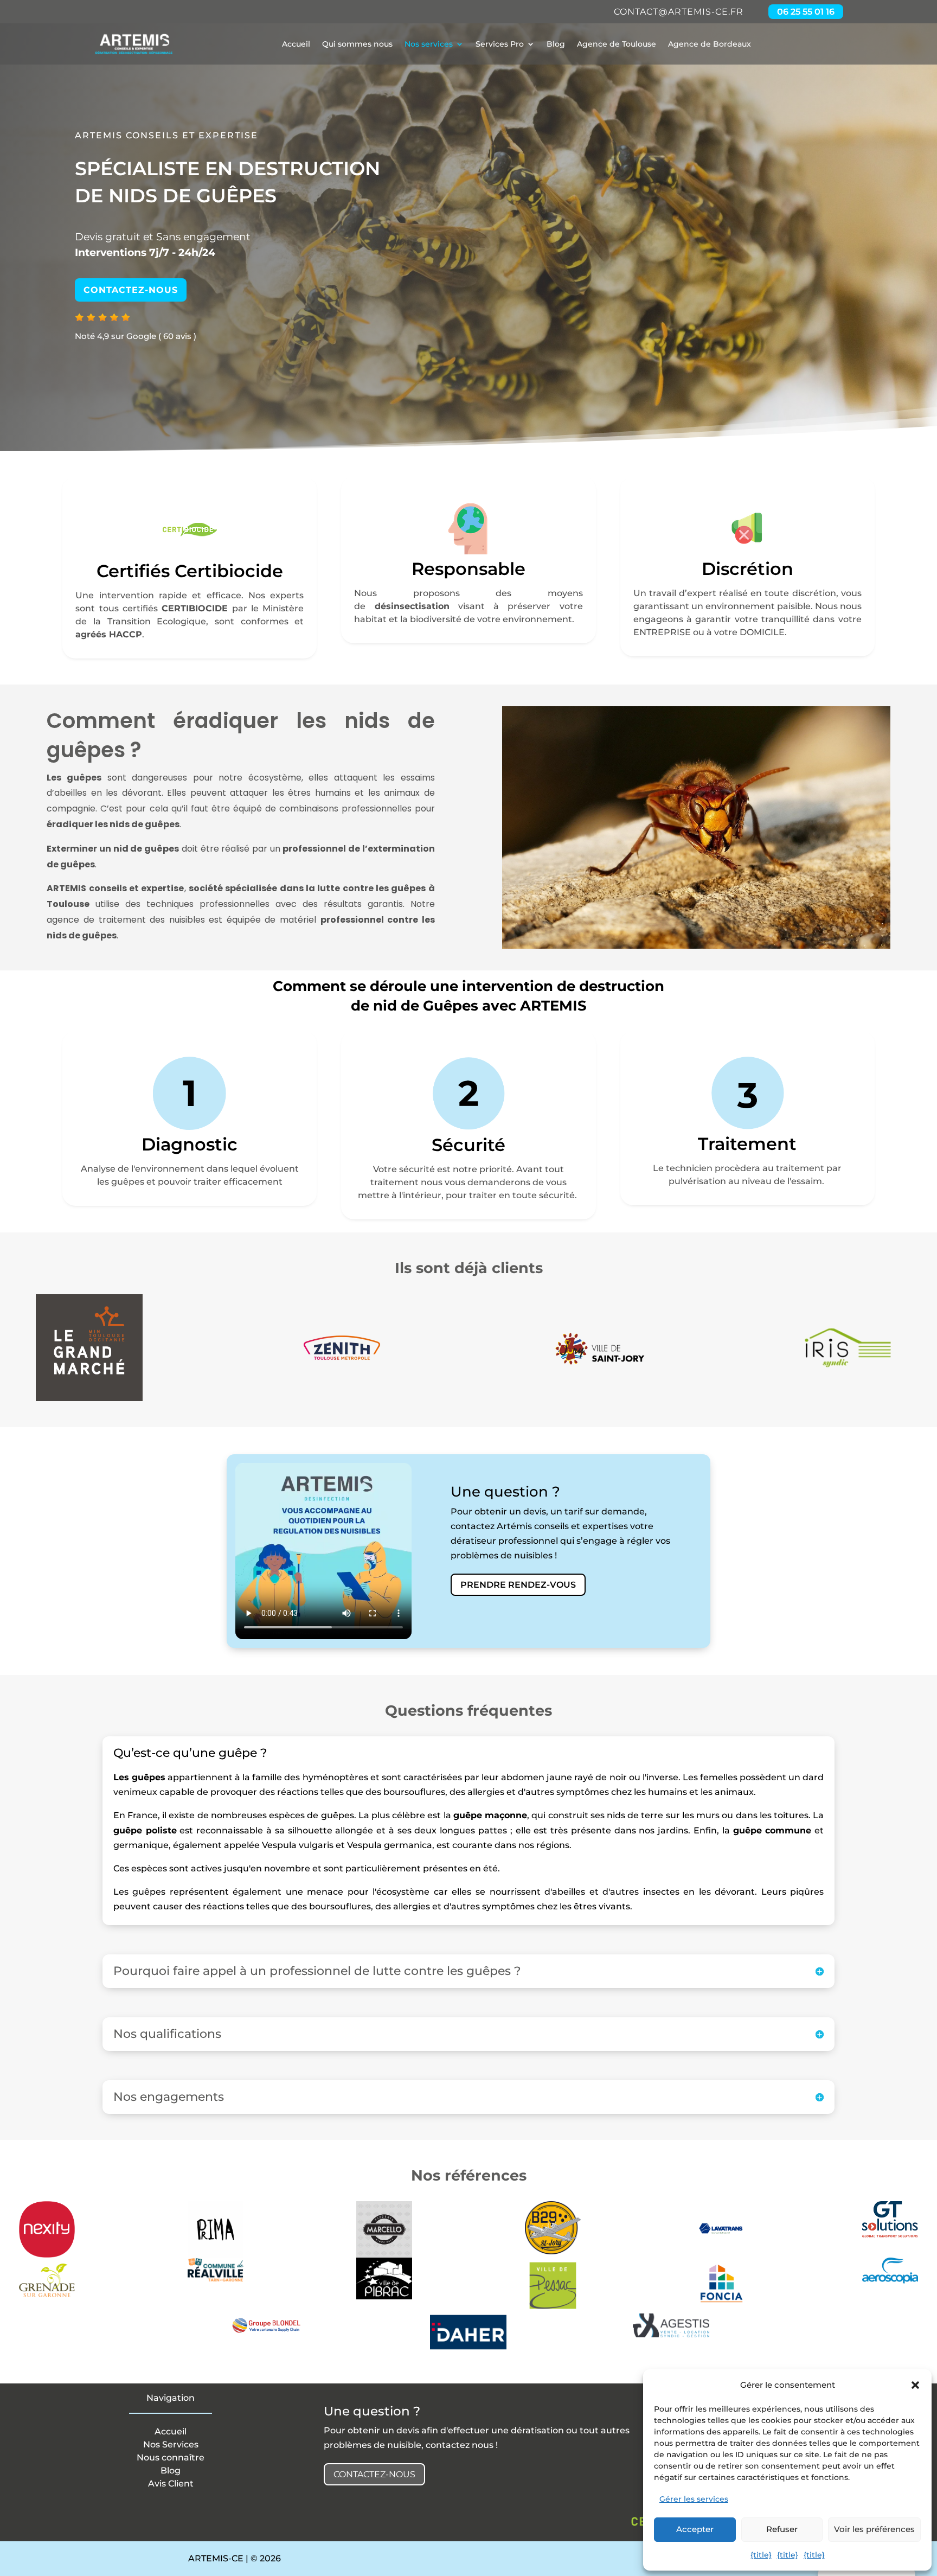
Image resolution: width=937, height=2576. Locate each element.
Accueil (296, 44)
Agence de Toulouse (617, 44)
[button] (915, 2385)
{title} (761, 2555)
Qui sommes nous (357, 44)
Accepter (695, 2529)
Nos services (429, 44)
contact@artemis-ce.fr (679, 12)
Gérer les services (694, 2499)
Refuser (782, 2529)
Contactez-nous (131, 290)
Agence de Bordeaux (710, 44)
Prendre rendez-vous (518, 1585)
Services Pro (500, 44)
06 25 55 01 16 (806, 12)
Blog (556, 44)
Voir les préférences (874, 2529)
